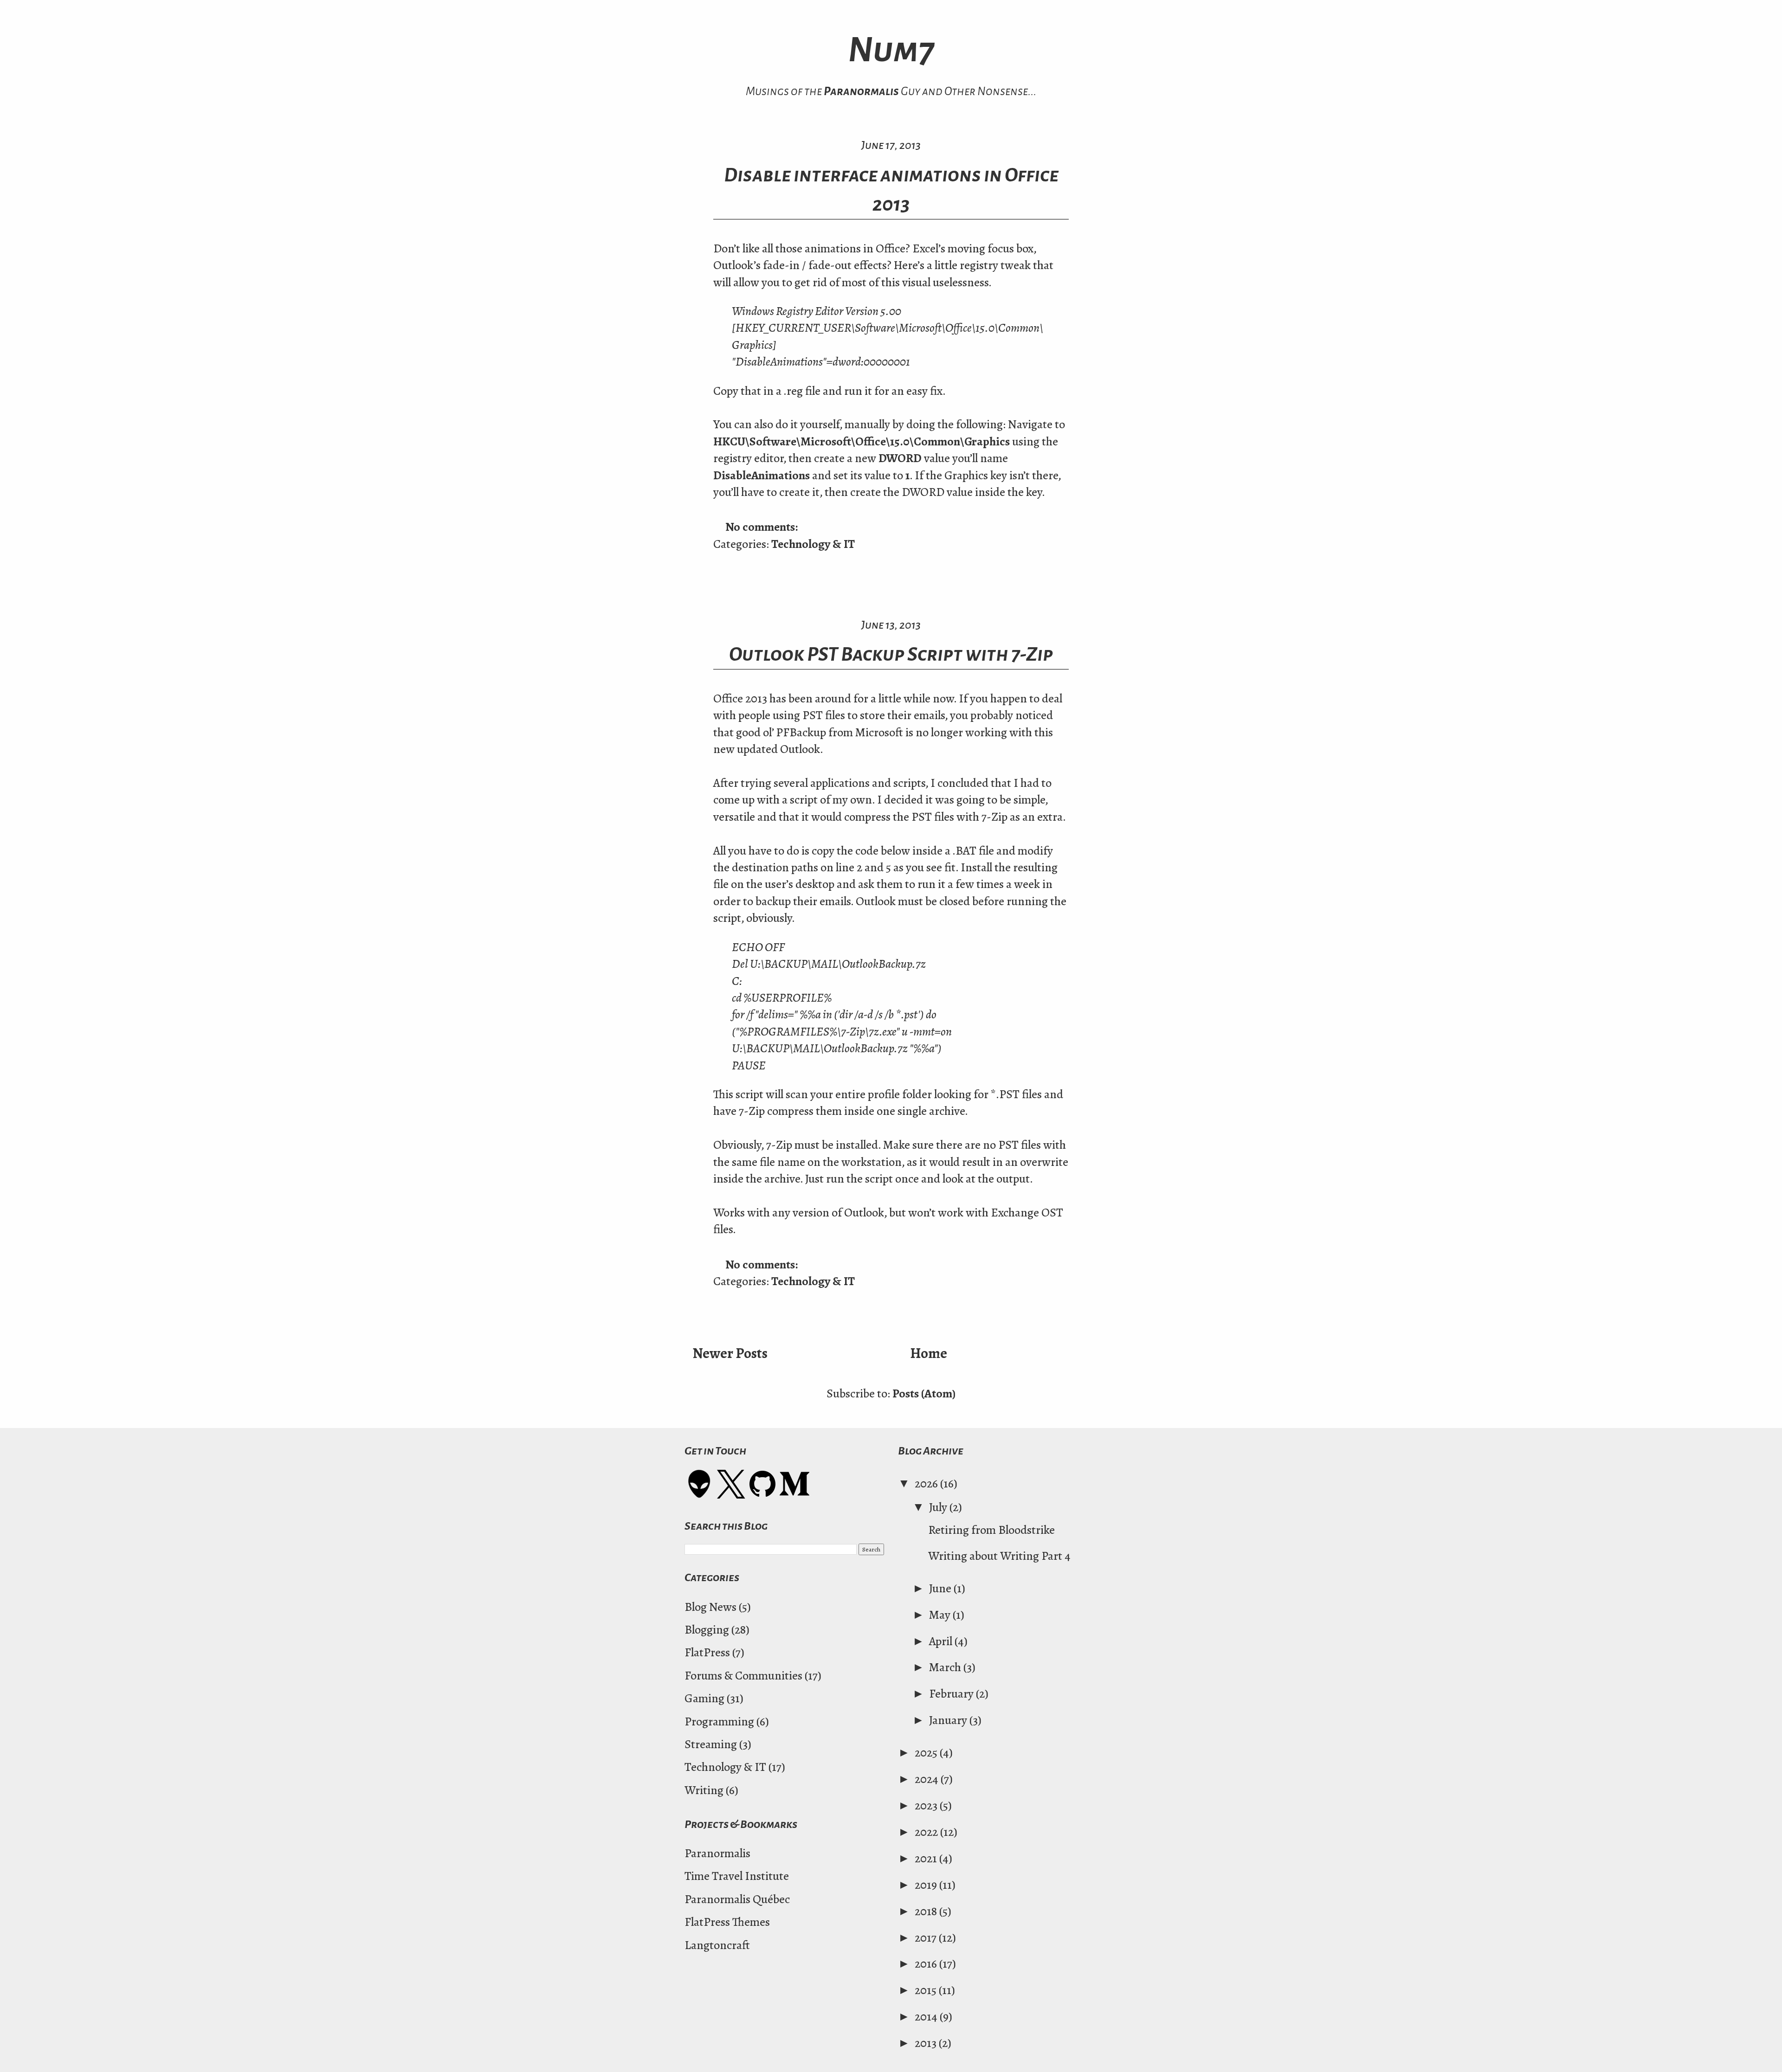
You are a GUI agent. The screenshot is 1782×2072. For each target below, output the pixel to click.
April (942, 1641)
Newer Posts (730, 1353)
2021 (927, 1858)
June (941, 1588)
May (941, 1615)
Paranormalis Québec (737, 1899)
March (946, 1667)
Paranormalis (861, 91)
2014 (927, 2017)
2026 (927, 1483)
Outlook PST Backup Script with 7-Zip (891, 654)
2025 (927, 1753)
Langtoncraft (717, 1945)
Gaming (704, 1698)
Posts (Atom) (924, 1393)
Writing (704, 1790)
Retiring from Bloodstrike (991, 1530)
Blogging (707, 1630)
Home (929, 1353)
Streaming (711, 1744)
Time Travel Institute (737, 1876)
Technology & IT (813, 544)
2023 (927, 1805)
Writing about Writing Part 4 (999, 1556)
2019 (927, 1885)
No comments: (763, 527)
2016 (927, 1964)
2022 (927, 1832)
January (949, 1720)
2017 (927, 1938)
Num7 (891, 50)
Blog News (710, 1607)
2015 (927, 1990)
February (952, 1694)
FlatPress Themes (727, 1922)
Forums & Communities (743, 1676)
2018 (927, 1911)
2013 (927, 2043)
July (939, 1507)
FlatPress (707, 1652)
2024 (928, 1779)
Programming (719, 1721)
